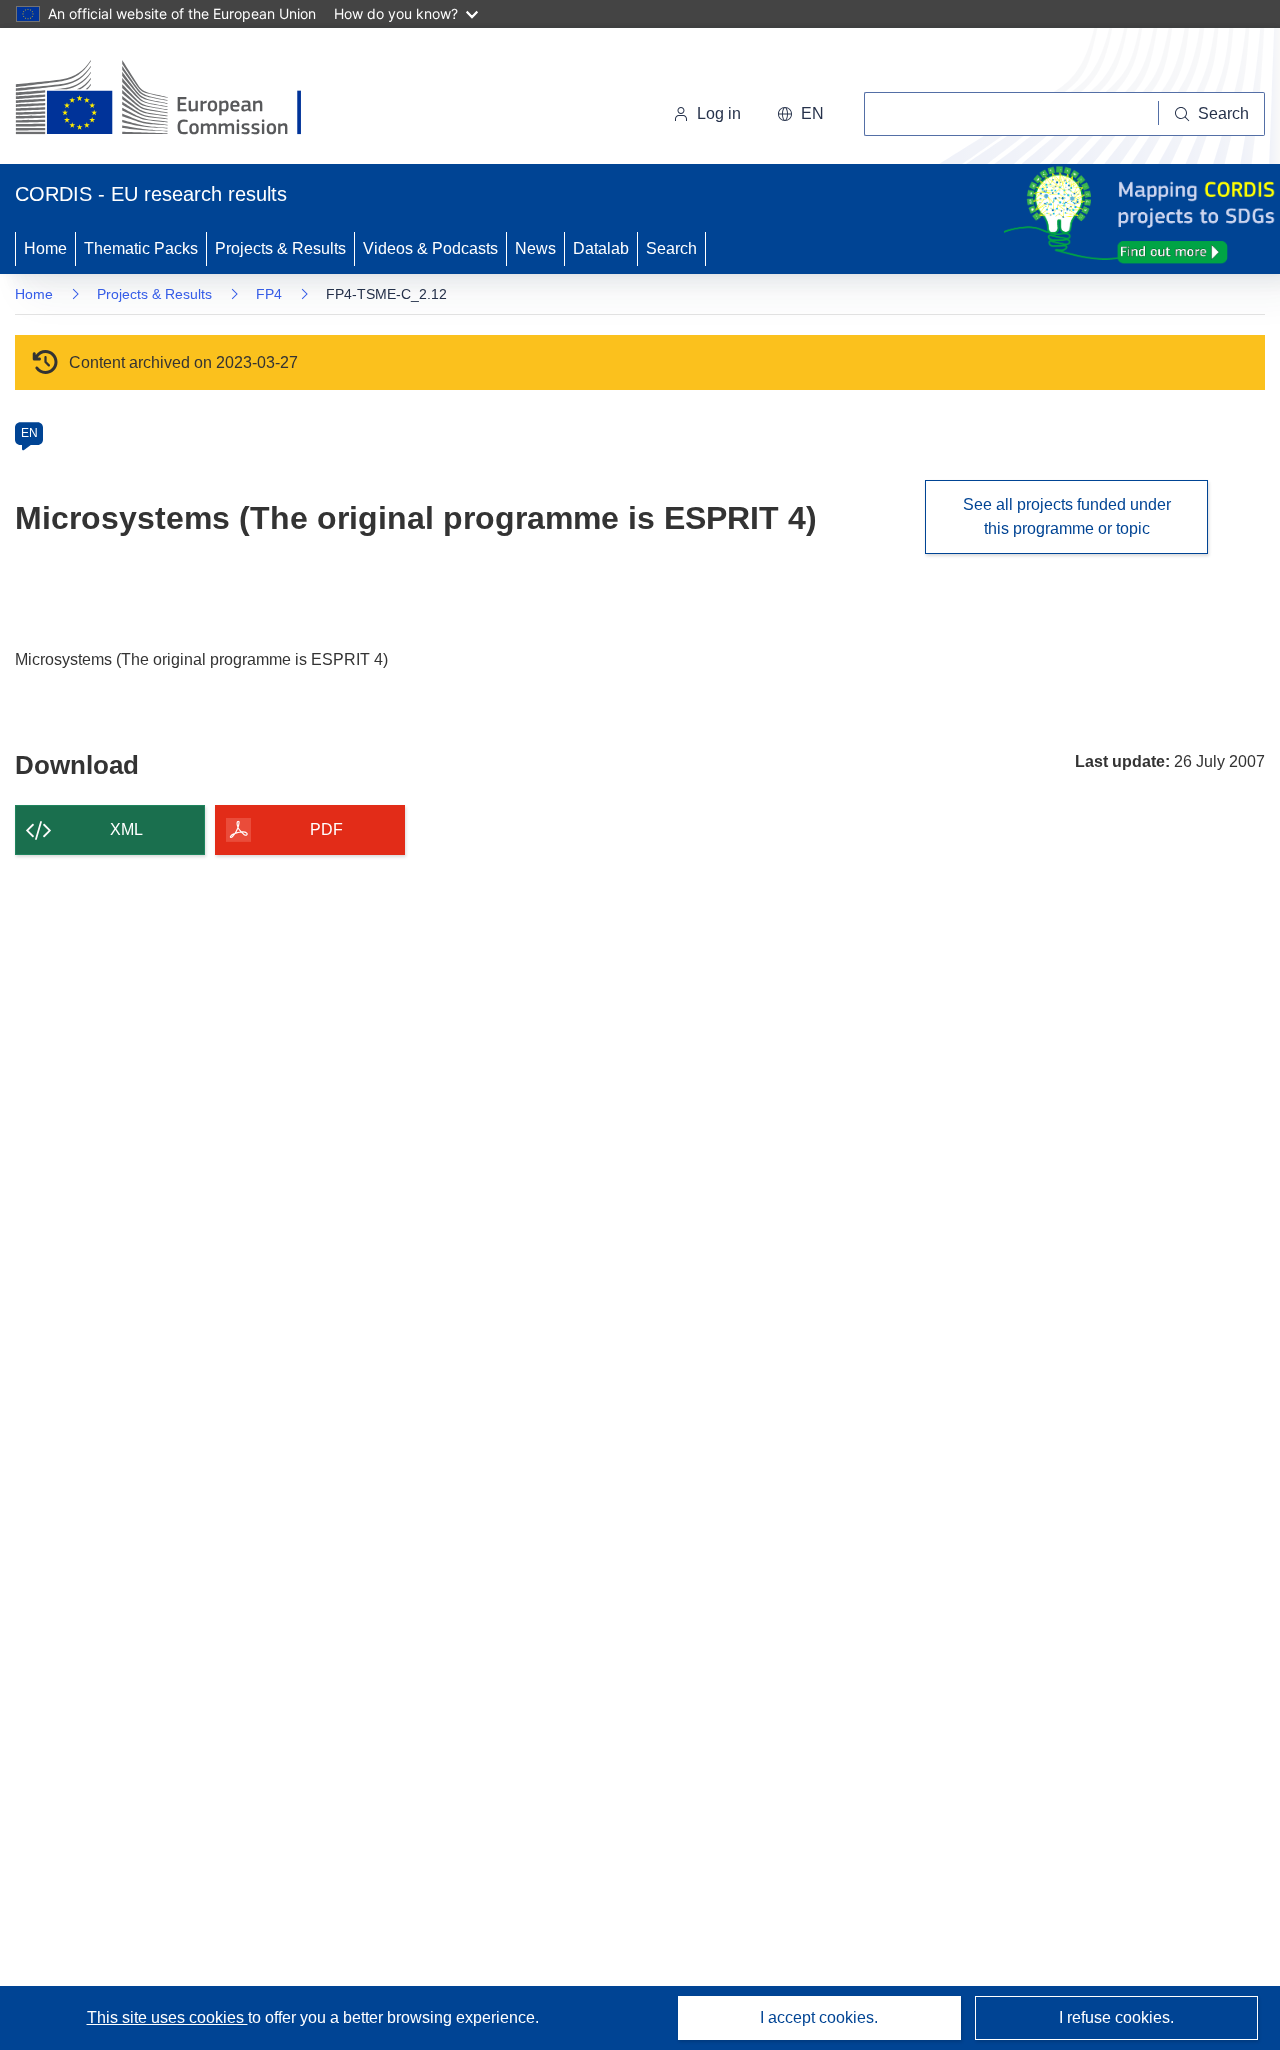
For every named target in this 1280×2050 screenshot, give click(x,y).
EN (29, 433)
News (535, 248)
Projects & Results (280, 248)
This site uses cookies (167, 2017)
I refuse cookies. (1116, 2017)
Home (45, 248)
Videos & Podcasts (430, 248)
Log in (719, 113)
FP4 (269, 294)
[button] (800, 114)
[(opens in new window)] (176, 100)
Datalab (601, 248)
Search (671, 248)
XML (126, 829)
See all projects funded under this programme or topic (1067, 516)
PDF (326, 829)
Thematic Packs (141, 248)
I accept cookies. (819, 2017)
